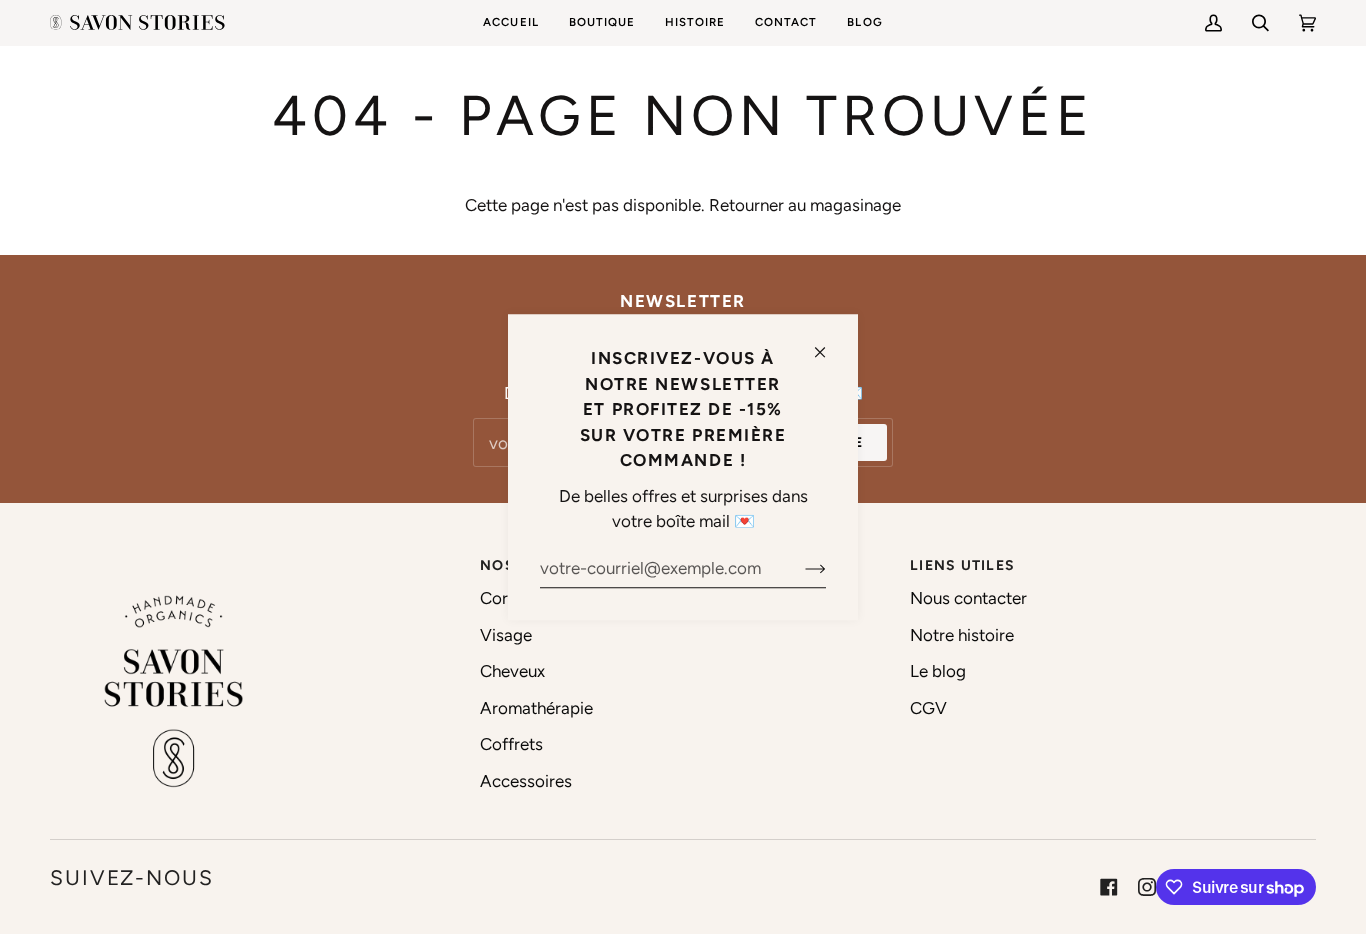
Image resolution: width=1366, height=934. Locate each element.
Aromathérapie (536, 708)
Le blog (938, 671)
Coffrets (511, 744)
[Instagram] (1147, 887)
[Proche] (828, 343)
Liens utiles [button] (962, 565)
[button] (602, 22)
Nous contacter (968, 598)
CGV (928, 708)
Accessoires (526, 781)
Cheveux (512, 671)
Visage (506, 635)
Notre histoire (962, 635)
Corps (503, 598)
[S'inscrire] (799, 568)
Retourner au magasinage (805, 205)
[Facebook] (1109, 887)
